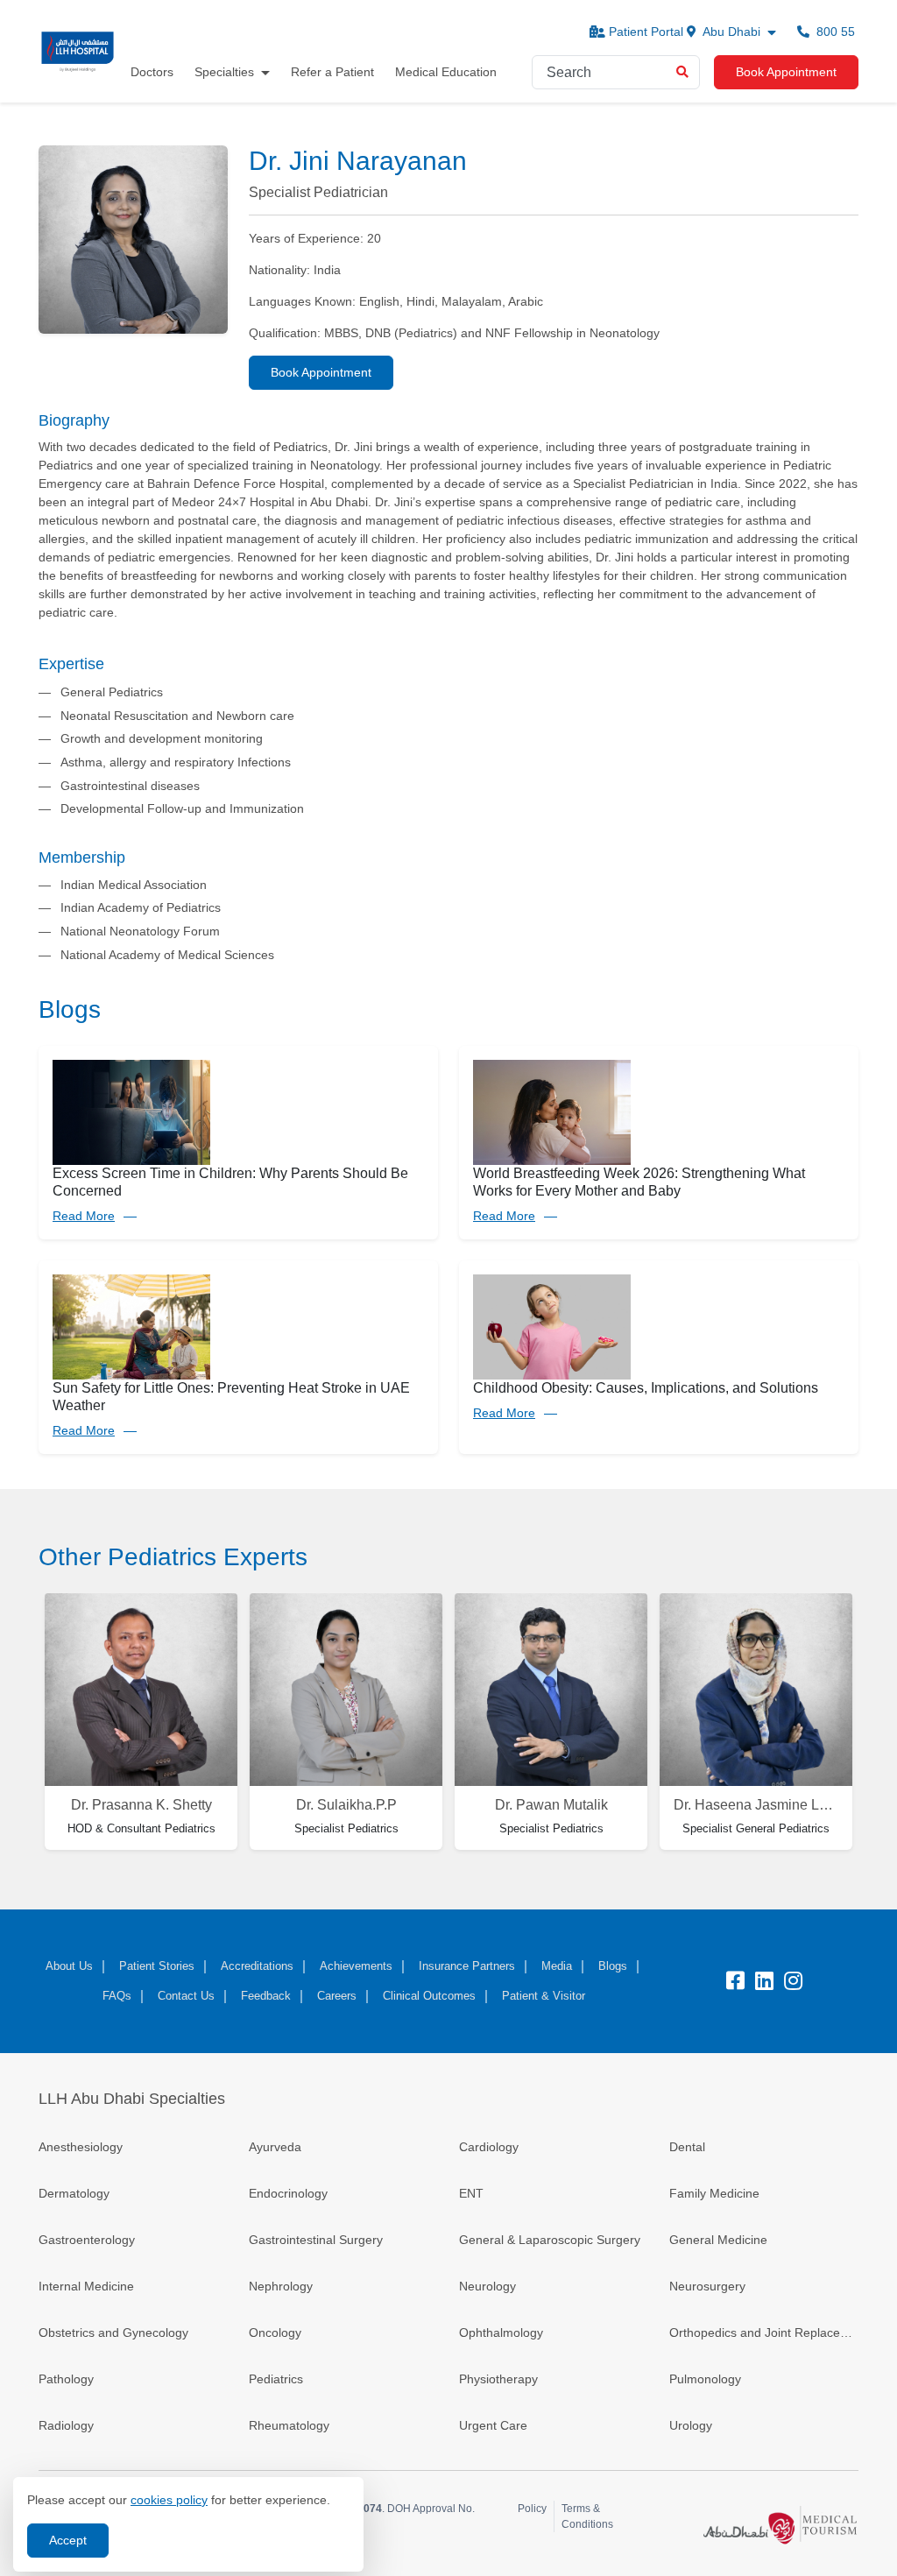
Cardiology (489, 2147)
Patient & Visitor (544, 1996)
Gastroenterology (87, 2240)
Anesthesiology (81, 2147)
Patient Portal (646, 32)
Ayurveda (275, 2147)
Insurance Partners (467, 1966)
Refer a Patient (332, 72)
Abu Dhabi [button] (732, 32)
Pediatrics (276, 2379)
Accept (68, 2540)
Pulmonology (705, 2379)
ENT (471, 2193)
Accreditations (257, 1966)
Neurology (487, 2286)
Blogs (613, 1966)
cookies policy (169, 2500)
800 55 (834, 32)
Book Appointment (786, 72)
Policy (532, 2509)
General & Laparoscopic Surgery (550, 2240)
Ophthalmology (501, 2333)
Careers (337, 1996)
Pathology (66, 2379)
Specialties (224, 72)
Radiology (66, 2425)
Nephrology (281, 2286)
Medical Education (446, 72)
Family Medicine (714, 2193)
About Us (69, 1966)
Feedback (266, 1996)
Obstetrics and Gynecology (113, 2333)
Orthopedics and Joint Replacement (764, 2333)
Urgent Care (493, 2425)
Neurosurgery (707, 2286)
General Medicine (718, 2240)
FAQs (117, 1996)
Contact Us (186, 1996)
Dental (687, 2147)
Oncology (275, 2333)
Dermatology (74, 2193)
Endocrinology (288, 2193)
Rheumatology (289, 2425)
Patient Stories (157, 1966)
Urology (691, 2425)
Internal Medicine (86, 2286)
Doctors (152, 72)
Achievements (356, 1966)
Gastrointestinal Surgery (316, 2240)
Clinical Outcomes (429, 1996)
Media (557, 1966)
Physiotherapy (498, 2379)
